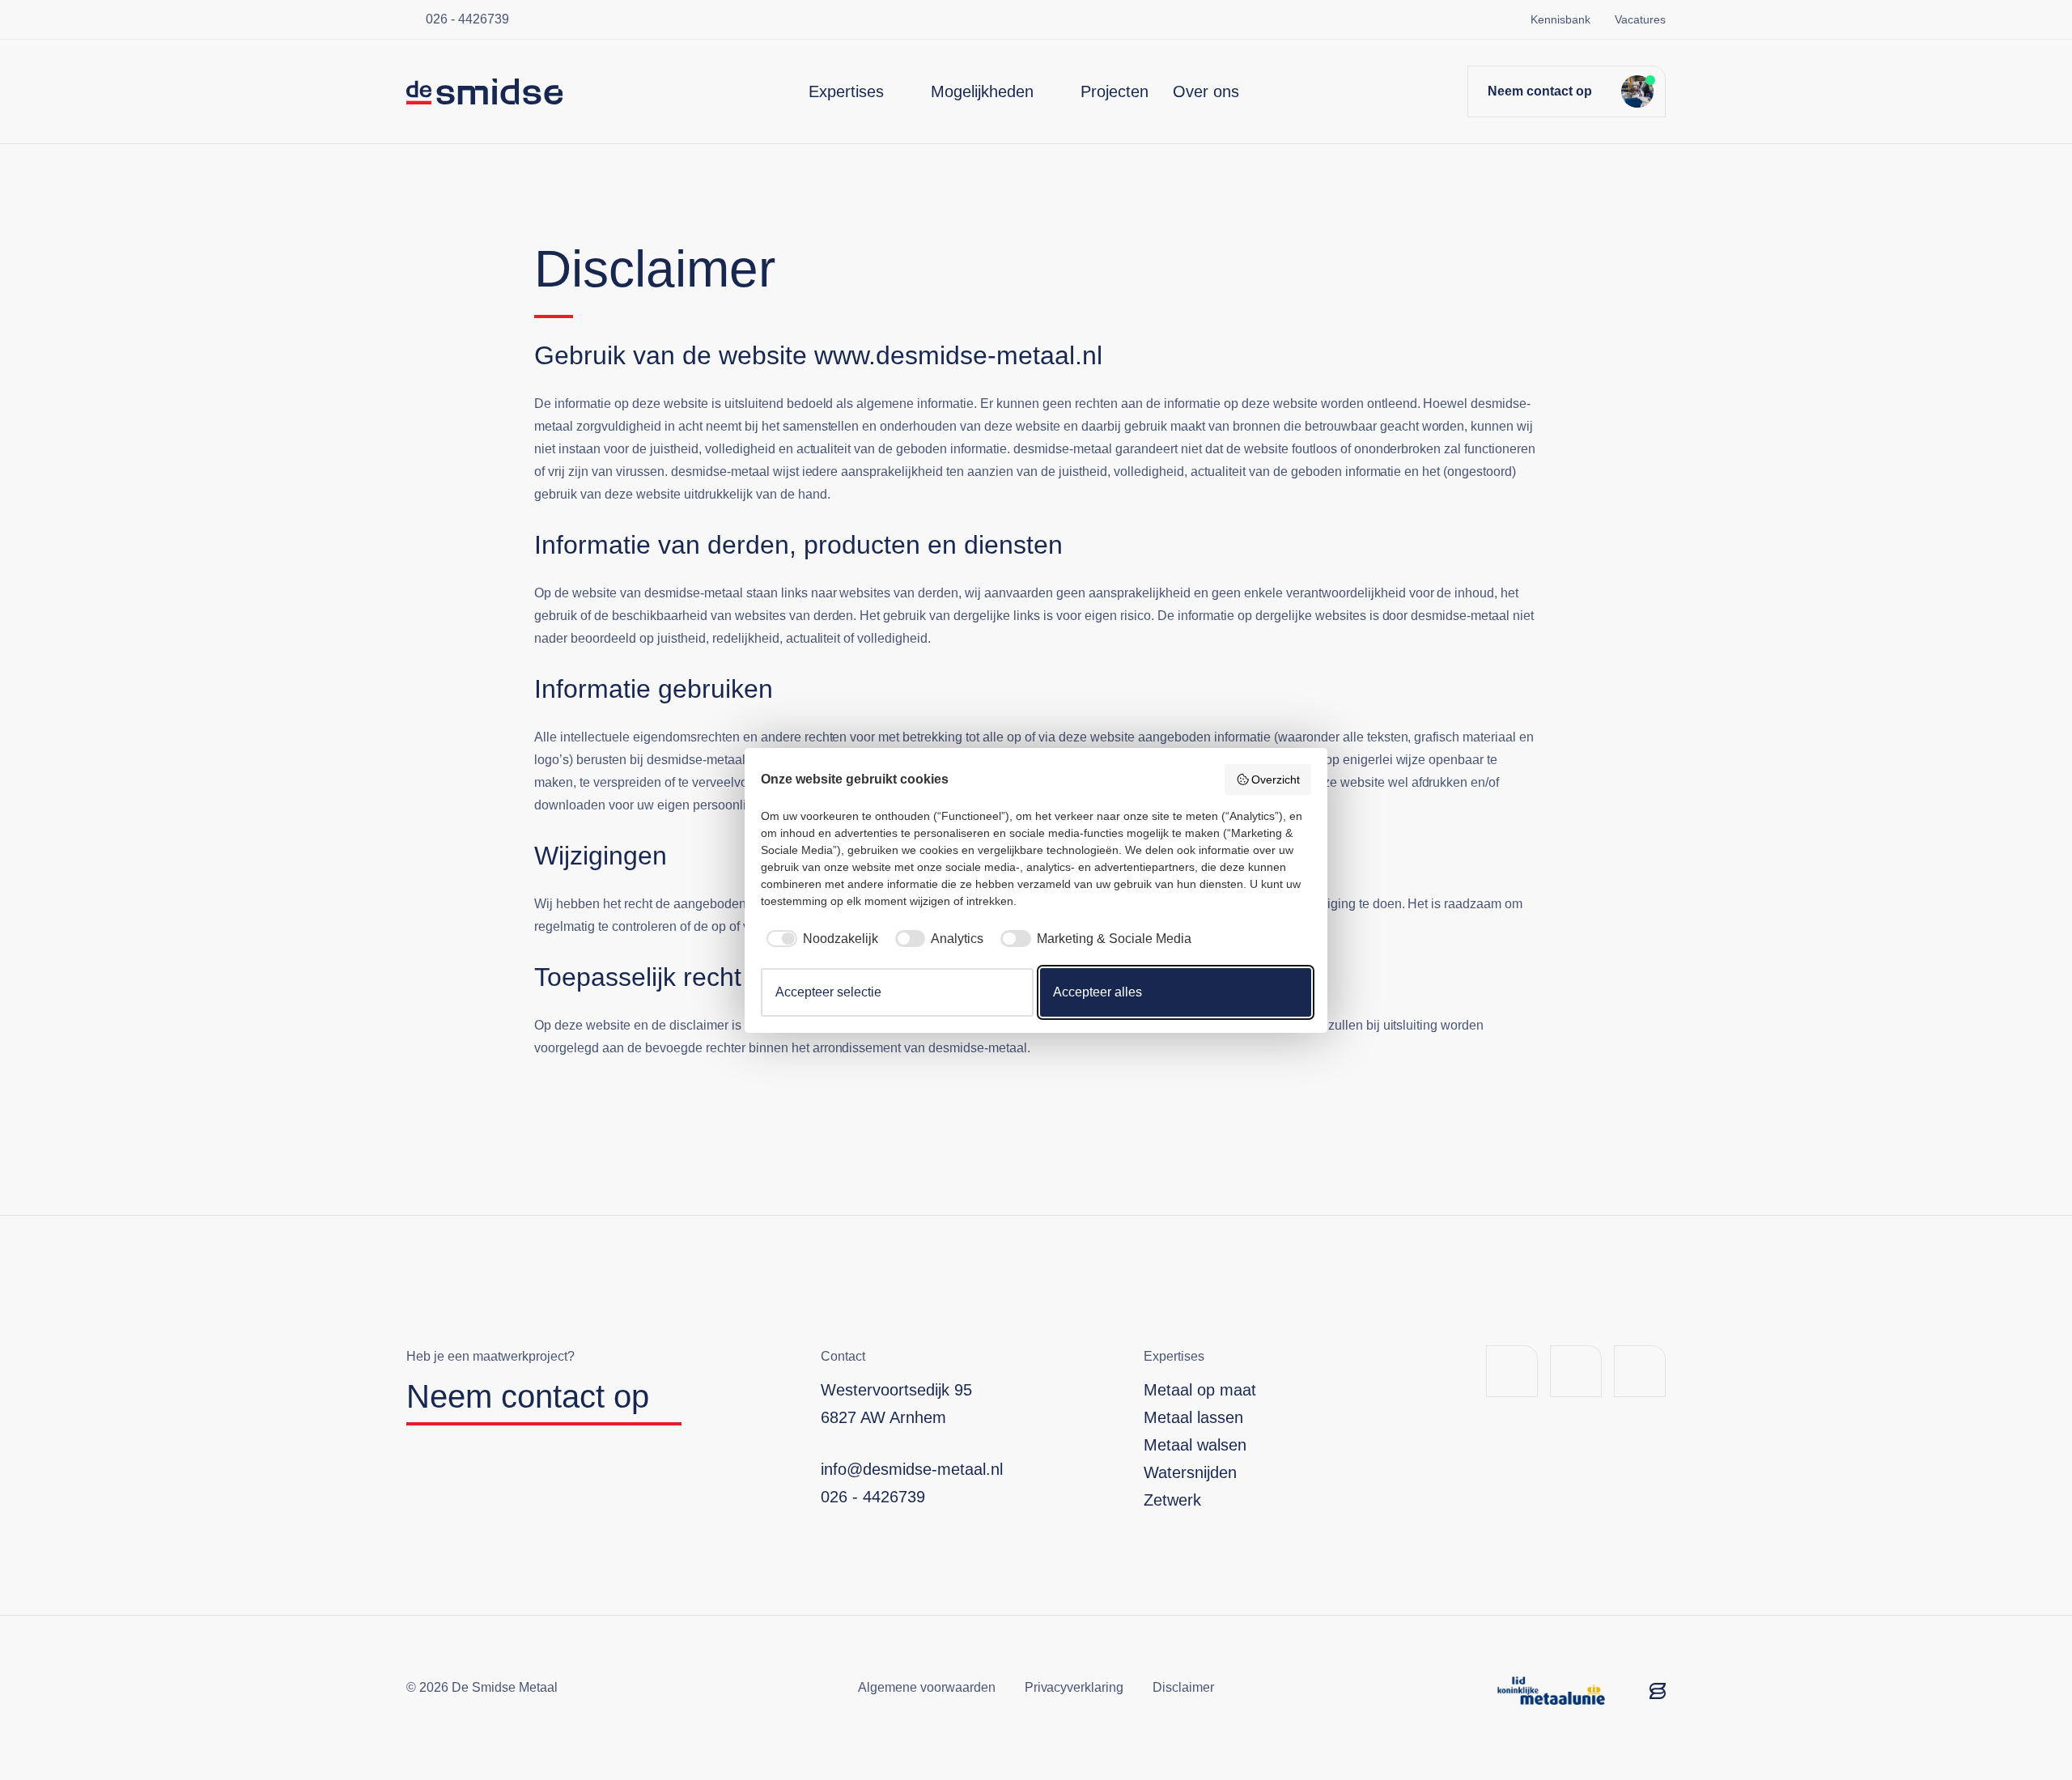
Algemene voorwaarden (927, 1687)
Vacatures (1640, 19)
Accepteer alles (1098, 992)
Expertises (846, 91)
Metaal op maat (1200, 1390)
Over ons (1206, 91)
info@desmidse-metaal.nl (912, 1469)
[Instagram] (1640, 1371)
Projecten (1115, 91)
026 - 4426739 (467, 19)
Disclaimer (1183, 1687)
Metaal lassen (1193, 1417)
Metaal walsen (1195, 1445)
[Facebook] (1512, 1371)
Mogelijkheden (982, 91)
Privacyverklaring (1074, 1687)
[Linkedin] (1576, 1371)
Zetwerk (1172, 1500)
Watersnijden (1190, 1472)
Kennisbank (1560, 19)
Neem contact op (1540, 91)
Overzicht (1276, 780)
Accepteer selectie (828, 992)
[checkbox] (819, 939)
